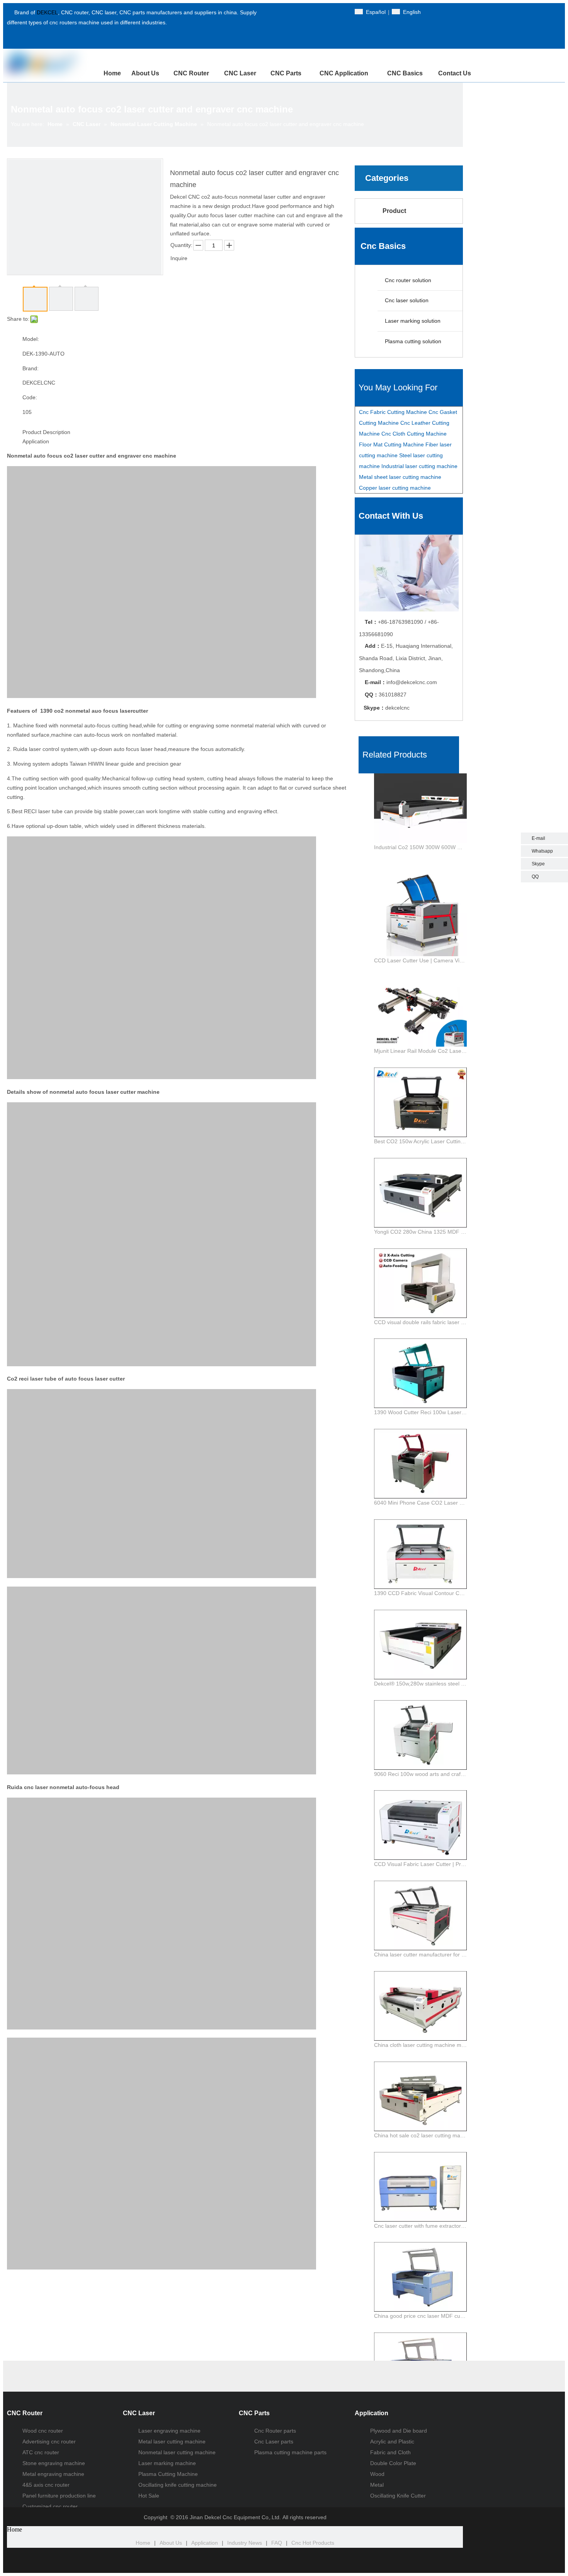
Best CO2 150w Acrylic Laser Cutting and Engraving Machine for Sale (420, 1141)
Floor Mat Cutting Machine (391, 444)
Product (394, 211)
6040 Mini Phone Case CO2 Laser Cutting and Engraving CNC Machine (420, 1503)
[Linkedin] (310, 12)
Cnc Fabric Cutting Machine (393, 412)
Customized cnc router (50, 2506)
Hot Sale (149, 2496)
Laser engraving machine (169, 2431)
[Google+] (323, 12)
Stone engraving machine (54, 2463)
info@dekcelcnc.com (412, 682)
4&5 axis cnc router (46, 2485)
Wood (377, 2474)
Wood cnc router (43, 2431)
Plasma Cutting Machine (168, 2474)
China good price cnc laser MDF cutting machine (420, 2316)
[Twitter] (296, 12)
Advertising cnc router (49, 2441)
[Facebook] (283, 12)
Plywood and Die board (399, 2431)
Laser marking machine (167, 2463)
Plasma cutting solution (412, 341)
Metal (377, 2485)
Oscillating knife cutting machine (178, 2485)
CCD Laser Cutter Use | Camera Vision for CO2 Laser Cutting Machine (420, 960)
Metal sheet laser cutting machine (400, 477)
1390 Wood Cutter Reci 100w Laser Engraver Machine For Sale (420, 1412)
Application (36, 441)
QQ (535, 877)
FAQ (277, 2543)
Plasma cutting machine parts (290, 2452)
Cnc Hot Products (313, 2543)
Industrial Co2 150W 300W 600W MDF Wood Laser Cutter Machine (420, 847)
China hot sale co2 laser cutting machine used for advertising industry (420, 2135)
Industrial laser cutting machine (419, 466)
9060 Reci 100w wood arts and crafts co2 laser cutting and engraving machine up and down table (420, 1774)
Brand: (31, 368)
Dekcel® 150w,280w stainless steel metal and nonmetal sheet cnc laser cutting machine (420, 1684)
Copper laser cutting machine (395, 488)
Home (143, 2543)
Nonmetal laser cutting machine (177, 2452)
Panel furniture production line (59, 2496)
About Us (171, 2543)
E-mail (538, 838)
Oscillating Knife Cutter (398, 2496)
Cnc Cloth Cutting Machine (414, 434)
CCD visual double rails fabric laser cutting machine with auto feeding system (420, 1322)
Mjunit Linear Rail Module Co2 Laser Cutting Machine (420, 1051)
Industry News (245, 2543)
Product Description (46, 432)
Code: (30, 397)
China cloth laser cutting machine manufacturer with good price (420, 2045)
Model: (31, 339)
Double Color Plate (393, 2463)
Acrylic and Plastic (392, 2441)
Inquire (179, 258)
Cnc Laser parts (274, 2441)
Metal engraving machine (53, 2474)
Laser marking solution (412, 321)
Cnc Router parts (275, 2431)
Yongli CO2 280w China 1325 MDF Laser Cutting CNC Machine (420, 1232)
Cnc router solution (407, 280)
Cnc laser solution (406, 300)
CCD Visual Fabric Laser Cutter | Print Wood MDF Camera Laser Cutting (420, 1864)
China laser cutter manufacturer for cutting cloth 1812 (420, 1955)
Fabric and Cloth (390, 2452)
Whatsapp (542, 851)
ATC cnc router (41, 2452)
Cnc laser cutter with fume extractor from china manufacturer (420, 2226)
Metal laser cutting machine (172, 2441)
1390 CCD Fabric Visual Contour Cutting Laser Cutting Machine (420, 1593)
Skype (538, 864)
